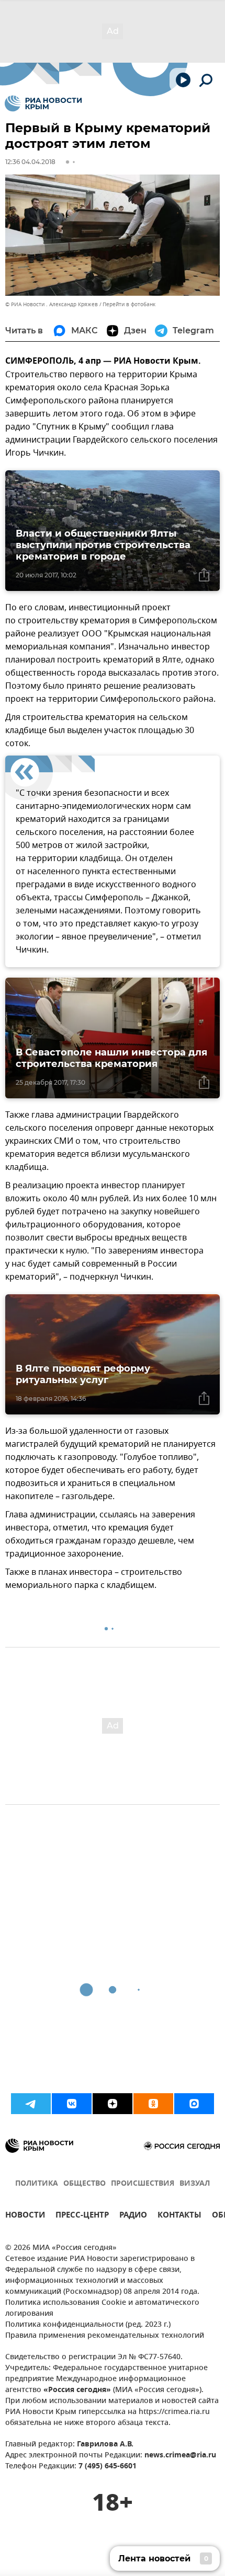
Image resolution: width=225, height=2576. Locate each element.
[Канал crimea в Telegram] (31, 2104)
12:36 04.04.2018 (30, 162)
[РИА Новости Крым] (43, 103)
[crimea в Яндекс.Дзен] (113, 2104)
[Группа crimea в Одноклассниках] (153, 2104)
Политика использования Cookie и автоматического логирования (102, 2308)
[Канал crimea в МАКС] (194, 2104)
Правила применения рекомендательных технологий (105, 2336)
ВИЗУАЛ (195, 2184)
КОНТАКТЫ (179, 2216)
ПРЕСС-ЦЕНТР (82, 2216)
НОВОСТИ (25, 2216)
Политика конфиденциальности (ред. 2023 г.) (88, 2325)
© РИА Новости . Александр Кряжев (52, 304)
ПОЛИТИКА (37, 2184)
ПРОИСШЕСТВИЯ (143, 2184)
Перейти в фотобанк (129, 304)
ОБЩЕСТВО (85, 2184)
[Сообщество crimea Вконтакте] (72, 2104)
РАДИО (133, 2216)
